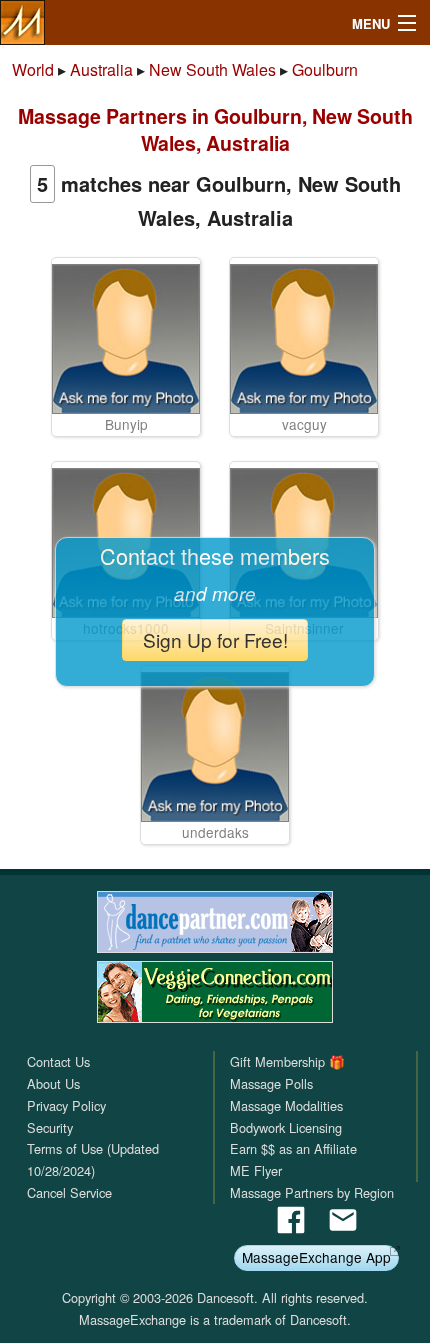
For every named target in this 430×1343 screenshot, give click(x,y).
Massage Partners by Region (312, 1192)
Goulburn (325, 69)
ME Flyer (256, 1170)
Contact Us (58, 1061)
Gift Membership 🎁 (287, 1061)
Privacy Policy (66, 1105)
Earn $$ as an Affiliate (293, 1148)
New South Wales (212, 69)
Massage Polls (271, 1083)
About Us (53, 1083)
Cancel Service (69, 1192)
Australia (101, 69)
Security (50, 1127)
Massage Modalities (286, 1105)
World (33, 69)
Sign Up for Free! (215, 639)
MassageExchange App (316, 1257)
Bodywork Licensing (286, 1127)
